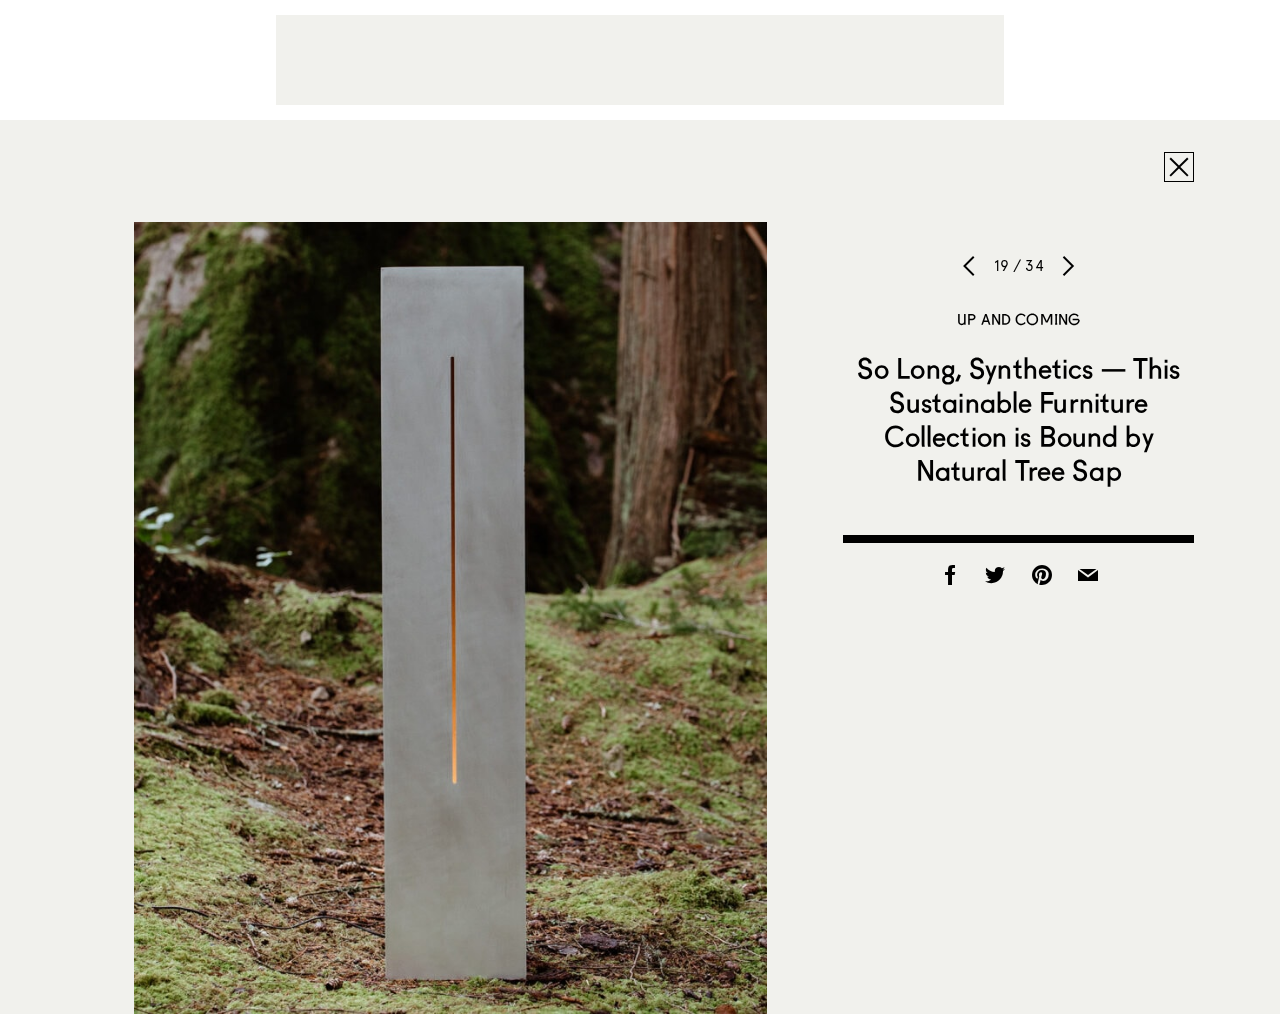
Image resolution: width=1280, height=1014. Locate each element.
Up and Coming (1018, 319)
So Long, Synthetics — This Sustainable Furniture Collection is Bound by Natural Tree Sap (1019, 419)
